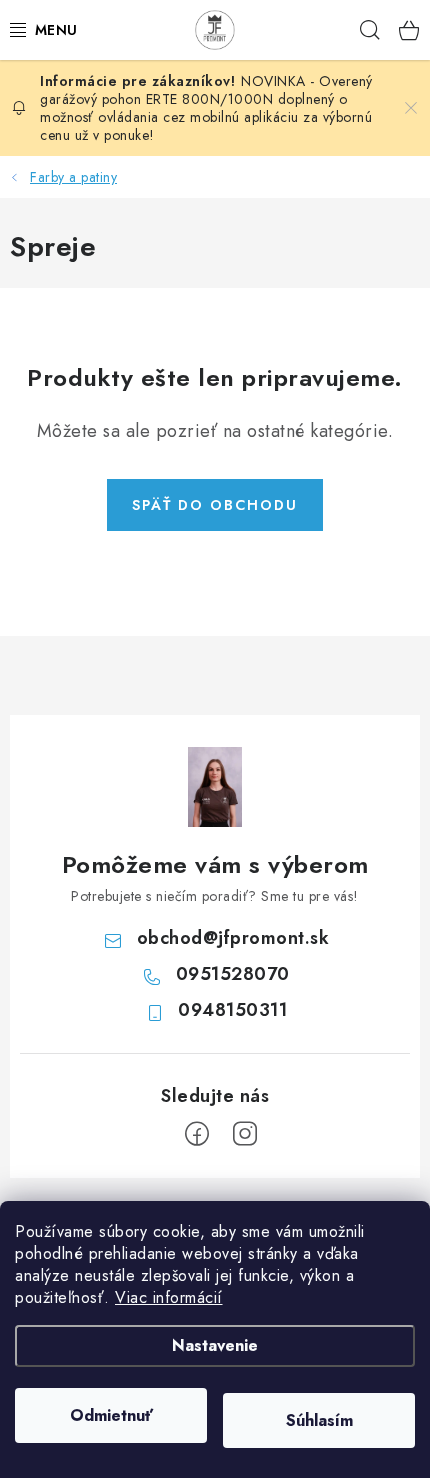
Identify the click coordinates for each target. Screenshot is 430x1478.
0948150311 (232, 1010)
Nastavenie (215, 1345)
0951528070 (233, 974)
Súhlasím (319, 1420)
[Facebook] (197, 1134)
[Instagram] (245, 1134)
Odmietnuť (111, 1415)
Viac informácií (169, 1297)
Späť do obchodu (215, 505)
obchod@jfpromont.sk (233, 938)
